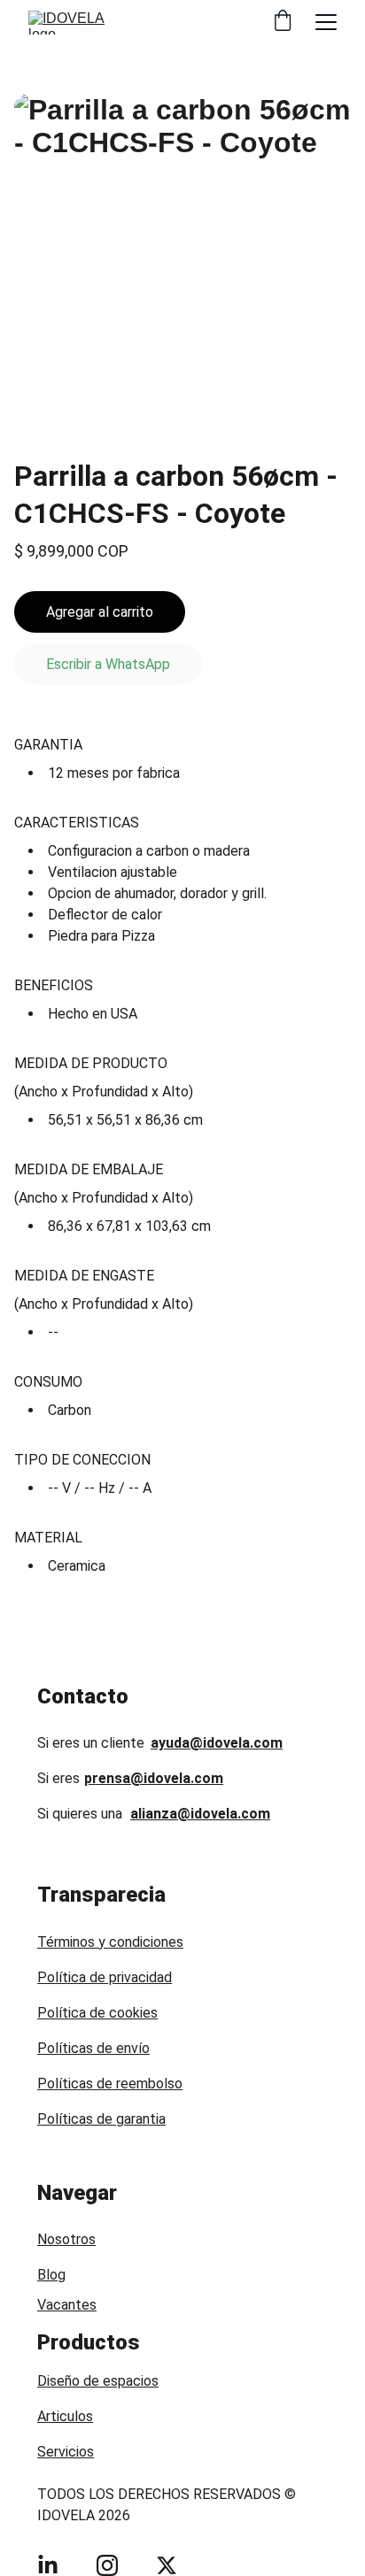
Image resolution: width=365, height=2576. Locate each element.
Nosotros (66, 2239)
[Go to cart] (283, 22)
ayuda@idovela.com (217, 1743)
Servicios (66, 2452)
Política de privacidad (105, 1977)
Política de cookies (97, 2013)
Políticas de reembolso (110, 2084)
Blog (51, 2275)
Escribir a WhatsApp (108, 664)
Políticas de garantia (101, 2119)
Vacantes (67, 2305)
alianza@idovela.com (200, 1814)
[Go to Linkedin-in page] (48, 2565)
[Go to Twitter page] (167, 2565)
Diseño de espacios (98, 2381)
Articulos (65, 2416)
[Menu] (326, 22)
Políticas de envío (93, 2048)
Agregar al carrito (100, 612)
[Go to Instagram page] (107, 2565)
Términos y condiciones (110, 1942)
